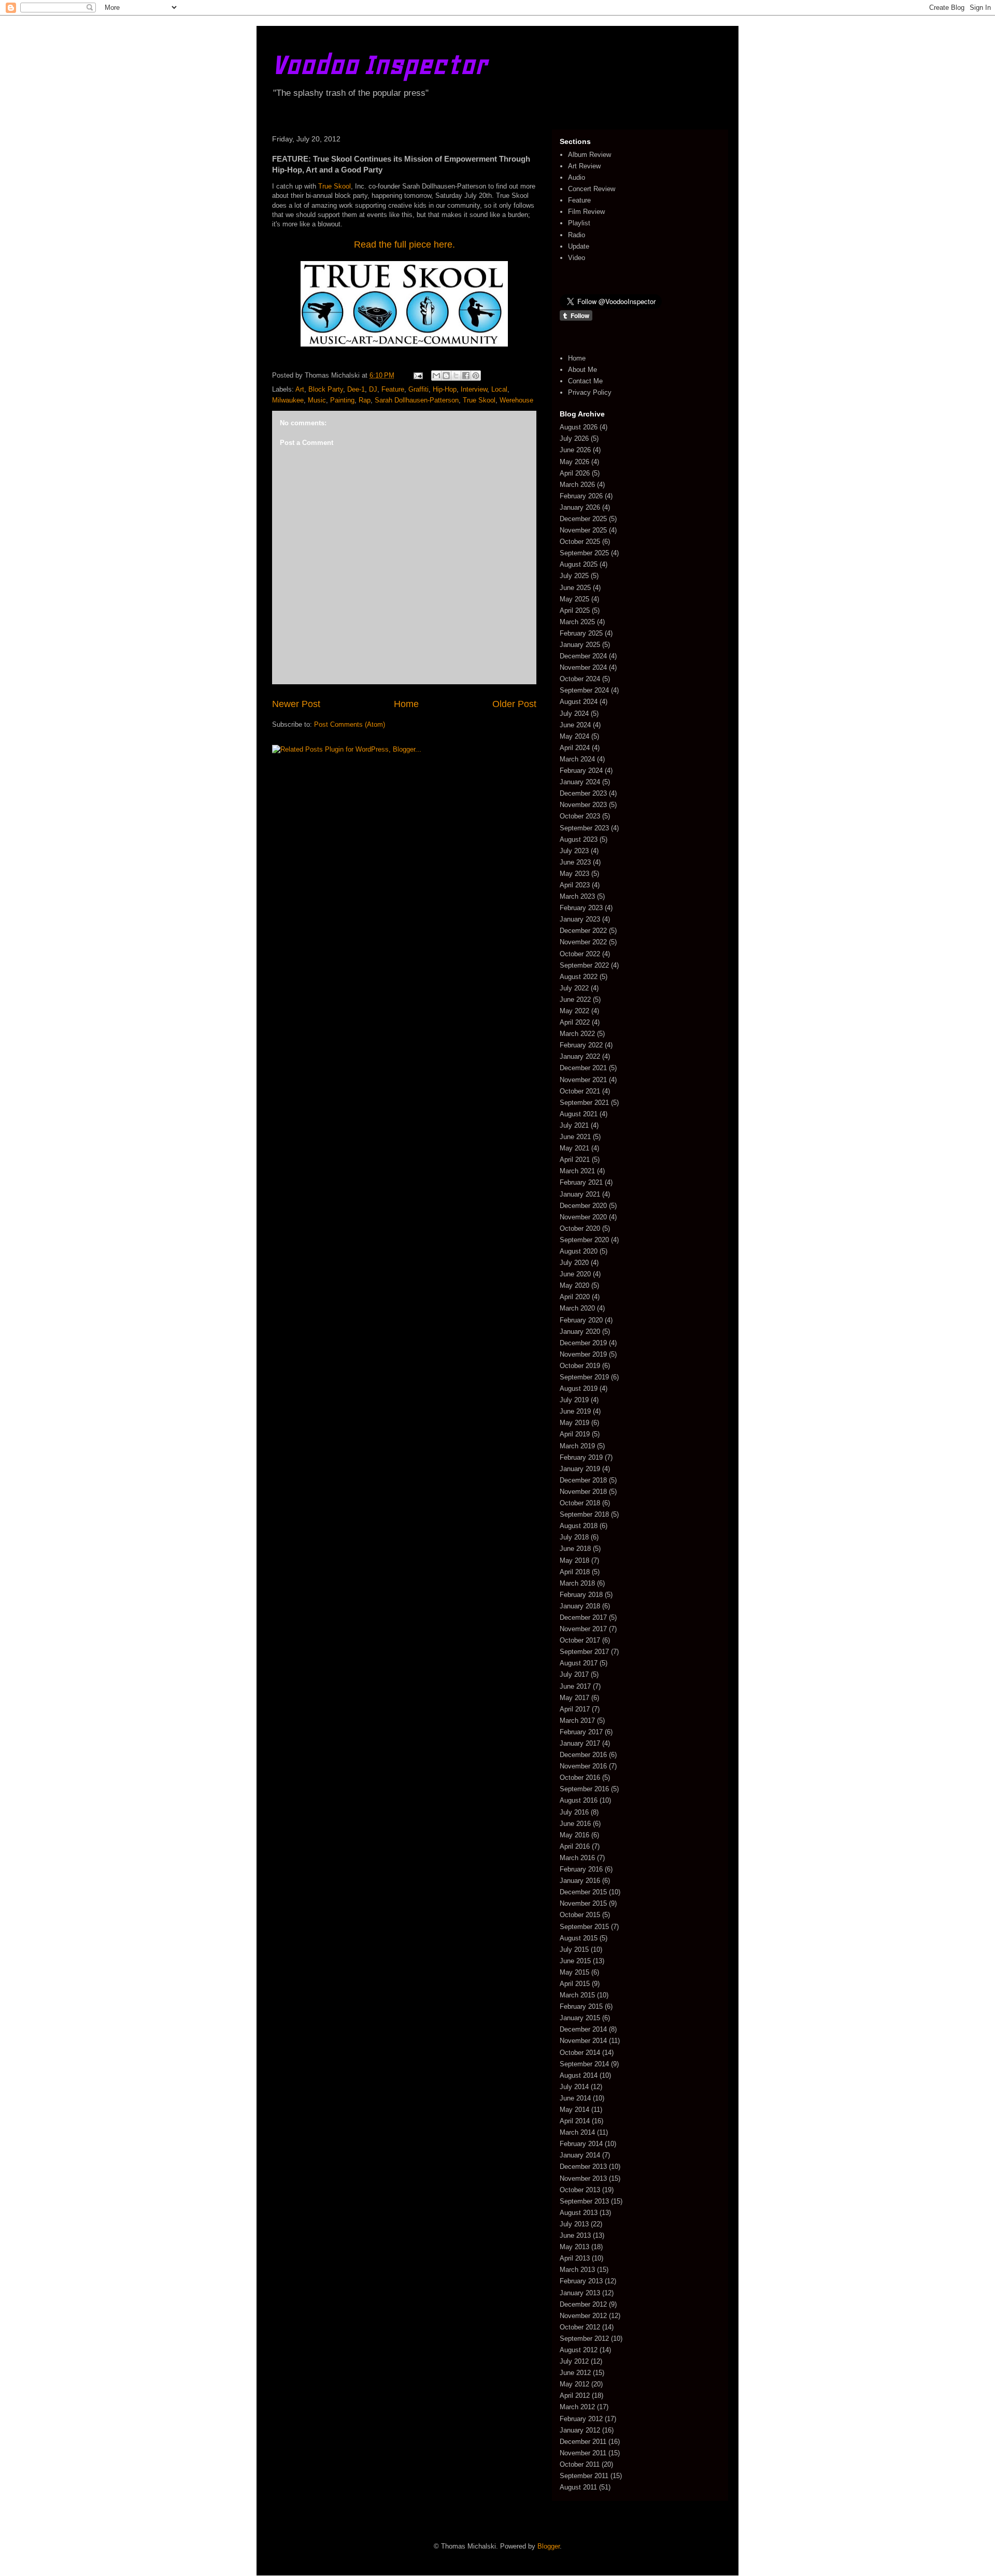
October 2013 (580, 2190)
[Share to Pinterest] (476, 376)
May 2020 (574, 1285)
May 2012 (574, 2384)
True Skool (335, 186)
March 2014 (577, 2132)
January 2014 (580, 2155)
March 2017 (577, 1721)
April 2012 (575, 2395)
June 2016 (575, 1824)
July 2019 (574, 1400)
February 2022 (581, 1045)
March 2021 (577, 1171)
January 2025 (580, 645)
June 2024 (575, 725)
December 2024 (583, 656)
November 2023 (583, 805)
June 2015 (575, 1961)
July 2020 (574, 1263)
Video (577, 258)
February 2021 (581, 1182)
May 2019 (574, 1423)
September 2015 (584, 1927)
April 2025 (575, 610)
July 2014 (574, 2087)
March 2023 (577, 896)
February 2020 (581, 1320)
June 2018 (575, 1549)
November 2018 (583, 1492)
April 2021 (575, 1160)
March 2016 (577, 1858)
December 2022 (583, 931)
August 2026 (579, 427)
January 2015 (580, 2018)
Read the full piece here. (404, 244)
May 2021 (574, 1148)
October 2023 (580, 816)
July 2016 (574, 1812)
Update (579, 246)
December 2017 (583, 1617)
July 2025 (574, 576)
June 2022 (575, 999)
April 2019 (575, 1434)
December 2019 (583, 1343)
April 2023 (575, 885)
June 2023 (575, 862)
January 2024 (580, 782)
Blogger (549, 2546)
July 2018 (574, 1537)
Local (499, 389)
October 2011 (580, 2464)
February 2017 (581, 1732)
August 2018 (579, 1526)
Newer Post (296, 704)
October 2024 (580, 679)
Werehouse (516, 400)
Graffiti (418, 389)
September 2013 (584, 2201)
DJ (373, 389)
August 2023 (579, 839)
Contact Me (585, 381)
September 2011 (584, 2476)
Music (317, 400)
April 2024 (575, 748)
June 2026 (575, 450)
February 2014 (581, 2144)
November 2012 (583, 2316)
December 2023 (583, 793)
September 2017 (584, 1652)
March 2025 (577, 622)
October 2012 (580, 2327)
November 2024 (583, 667)
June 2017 (575, 1686)
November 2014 (583, 2041)
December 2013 (583, 2167)
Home (406, 704)
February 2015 (581, 2006)
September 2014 (584, 2064)
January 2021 (580, 1194)
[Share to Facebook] (466, 376)
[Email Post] (417, 375)
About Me (582, 370)
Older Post (514, 704)
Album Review (589, 155)
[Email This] (436, 376)
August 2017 (579, 1663)
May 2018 (574, 1560)
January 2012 (580, 2430)
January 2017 (580, 1743)
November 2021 (583, 1080)
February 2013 (581, 2281)
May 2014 (574, 2110)
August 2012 (579, 2350)
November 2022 (583, 942)
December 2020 (583, 1206)
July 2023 (574, 851)
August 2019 (579, 1388)
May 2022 (574, 1011)
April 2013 (575, 2258)
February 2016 (581, 1869)
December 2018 (583, 1480)
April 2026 (575, 473)
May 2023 (574, 874)
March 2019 (577, 1446)
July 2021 (574, 1125)
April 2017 (575, 1709)
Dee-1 (356, 389)
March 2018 (577, 1583)
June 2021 (575, 1137)
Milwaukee (288, 400)
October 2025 (580, 542)
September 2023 (584, 828)
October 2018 (580, 1503)
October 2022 (580, 954)
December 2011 (583, 2442)
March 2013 (577, 2270)
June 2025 (575, 588)
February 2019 (581, 1457)
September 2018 (584, 1514)
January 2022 (580, 1056)
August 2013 (579, 2213)
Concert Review (592, 189)
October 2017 (580, 1640)
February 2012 (581, 2419)
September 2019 (584, 1377)
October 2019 (580, 1366)
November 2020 (583, 1217)
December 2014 (583, 2029)
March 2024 (577, 759)
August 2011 (578, 2487)
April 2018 (575, 1572)
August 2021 (579, 1114)
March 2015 (577, 1995)
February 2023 (581, 908)
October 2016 (580, 1778)
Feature (393, 389)
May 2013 (574, 2247)
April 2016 (575, 1846)
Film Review (586, 212)
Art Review (584, 166)
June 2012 (575, 2373)
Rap (365, 400)
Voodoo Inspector (380, 64)
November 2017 (583, 1629)
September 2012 (584, 2338)
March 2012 (577, 2407)
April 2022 (575, 1022)
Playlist (579, 223)
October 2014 (580, 2053)
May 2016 (574, 1835)
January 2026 (580, 507)
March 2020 (577, 1308)
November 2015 (583, 1903)
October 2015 (580, 1915)
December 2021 (583, 1068)
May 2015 (574, 1972)
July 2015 (574, 1949)
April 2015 (575, 1984)
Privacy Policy (590, 392)
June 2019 (575, 1411)
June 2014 (575, 2098)
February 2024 (581, 771)
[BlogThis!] (446, 376)
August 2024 (579, 702)
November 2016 (583, 1766)
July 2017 (574, 1674)
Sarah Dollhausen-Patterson (417, 400)
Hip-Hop (445, 389)
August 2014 (579, 2075)
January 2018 (580, 1606)
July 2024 (574, 714)
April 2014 (575, 2121)
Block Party (326, 389)
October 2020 (580, 1228)
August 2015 (579, 1938)
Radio (577, 235)
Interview (474, 389)
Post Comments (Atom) (350, 724)
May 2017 (574, 1698)
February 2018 (581, 1595)
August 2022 (579, 977)
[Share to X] (456, 376)
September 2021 (584, 1103)
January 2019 (580, 1469)
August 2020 (579, 1251)
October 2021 (580, 1091)
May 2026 (574, 462)
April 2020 (575, 1297)
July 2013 (574, 2224)
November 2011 (583, 2453)
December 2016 (583, 1755)
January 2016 (580, 1881)
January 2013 (580, 2293)
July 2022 (574, 988)
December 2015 (583, 1892)
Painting (342, 400)
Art (300, 389)
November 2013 (583, 2178)
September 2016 (584, 1789)
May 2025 (574, 599)
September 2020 (584, 1240)
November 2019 (583, 1354)
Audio (577, 177)
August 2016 (579, 1800)
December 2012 (583, 2304)
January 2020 (580, 1332)
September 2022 (584, 965)
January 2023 (580, 919)
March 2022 (577, 1034)
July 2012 (574, 2361)
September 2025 (584, 553)
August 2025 (579, 564)
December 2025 (583, 519)
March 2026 (577, 485)
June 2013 (575, 2235)
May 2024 (574, 736)
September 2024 (584, 690)
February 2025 (581, 633)
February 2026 (581, 496)
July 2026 (574, 438)
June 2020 (575, 1274)
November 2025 (583, 530)
